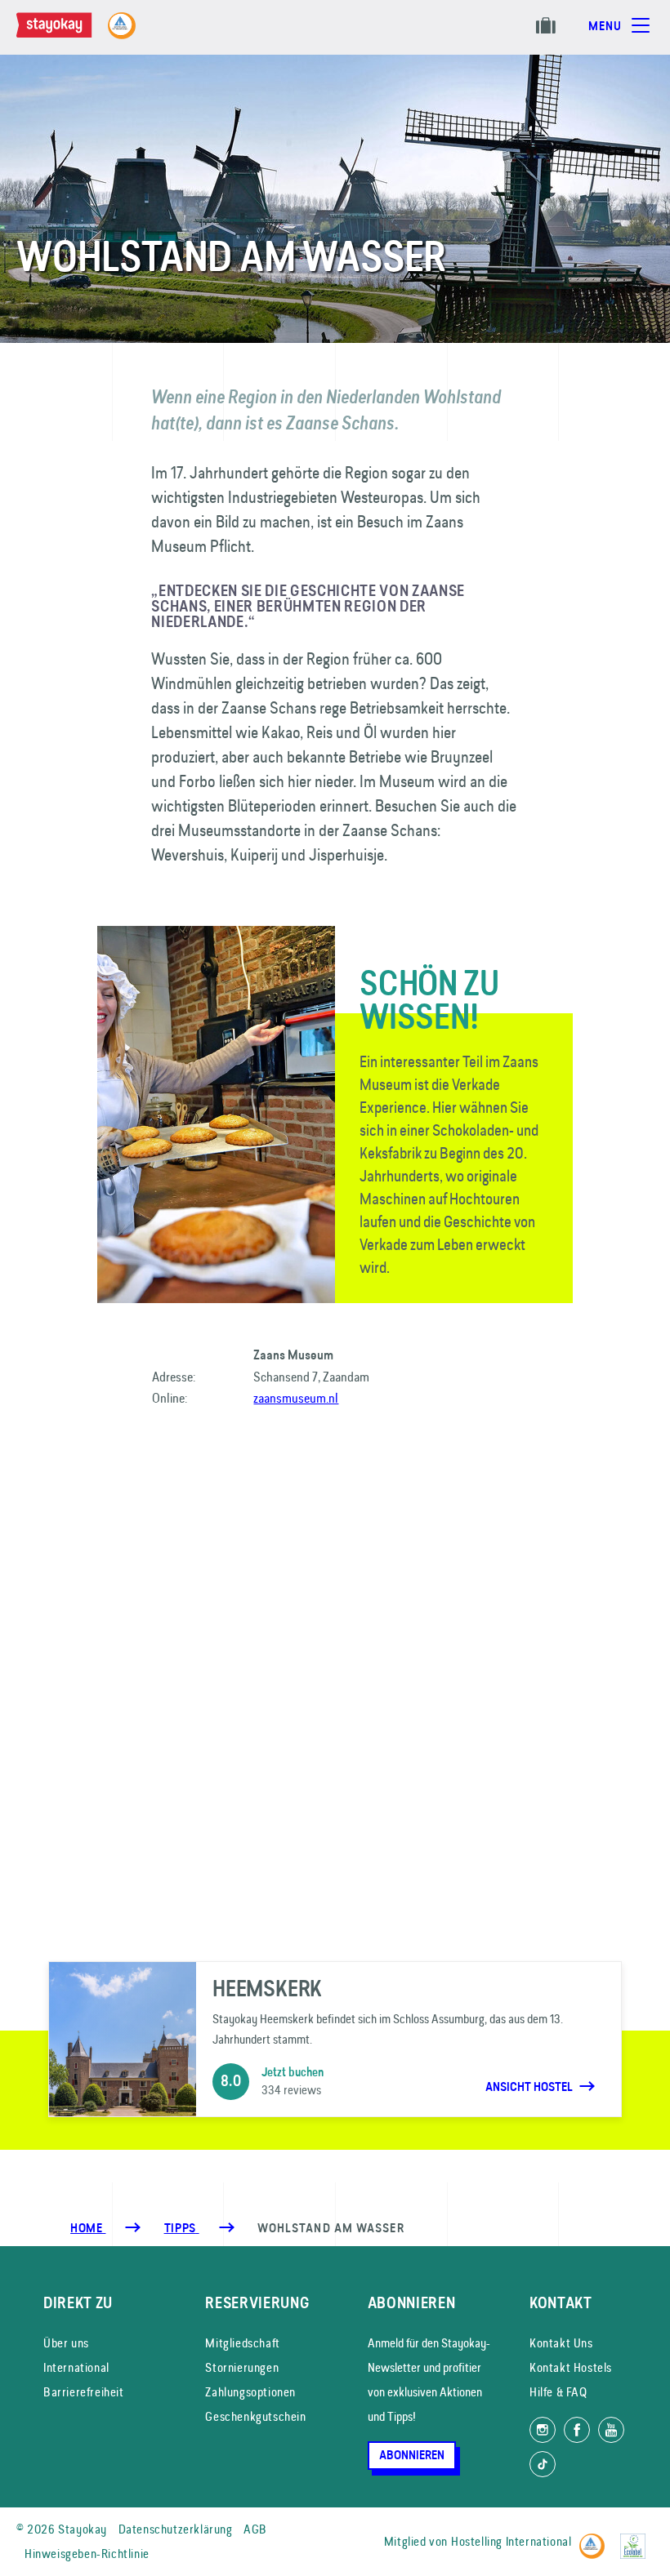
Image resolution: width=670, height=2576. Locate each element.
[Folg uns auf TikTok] (543, 2464)
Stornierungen (242, 2367)
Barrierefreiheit (84, 2392)
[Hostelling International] (596, 2539)
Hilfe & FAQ (558, 2392)
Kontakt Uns (561, 2343)
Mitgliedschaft (242, 2343)
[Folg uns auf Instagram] (543, 2430)
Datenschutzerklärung (176, 2529)
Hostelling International (511, 2541)
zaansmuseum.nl (296, 1398)
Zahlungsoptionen (250, 2392)
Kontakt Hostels (571, 2367)
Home (88, 2228)
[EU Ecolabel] (637, 2539)
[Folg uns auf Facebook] (577, 2430)
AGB (255, 2529)
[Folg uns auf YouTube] (611, 2430)
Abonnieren (412, 2455)
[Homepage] (70, 33)
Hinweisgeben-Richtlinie (87, 2554)
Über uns (66, 2343)
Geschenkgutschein (255, 2416)
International (76, 2367)
